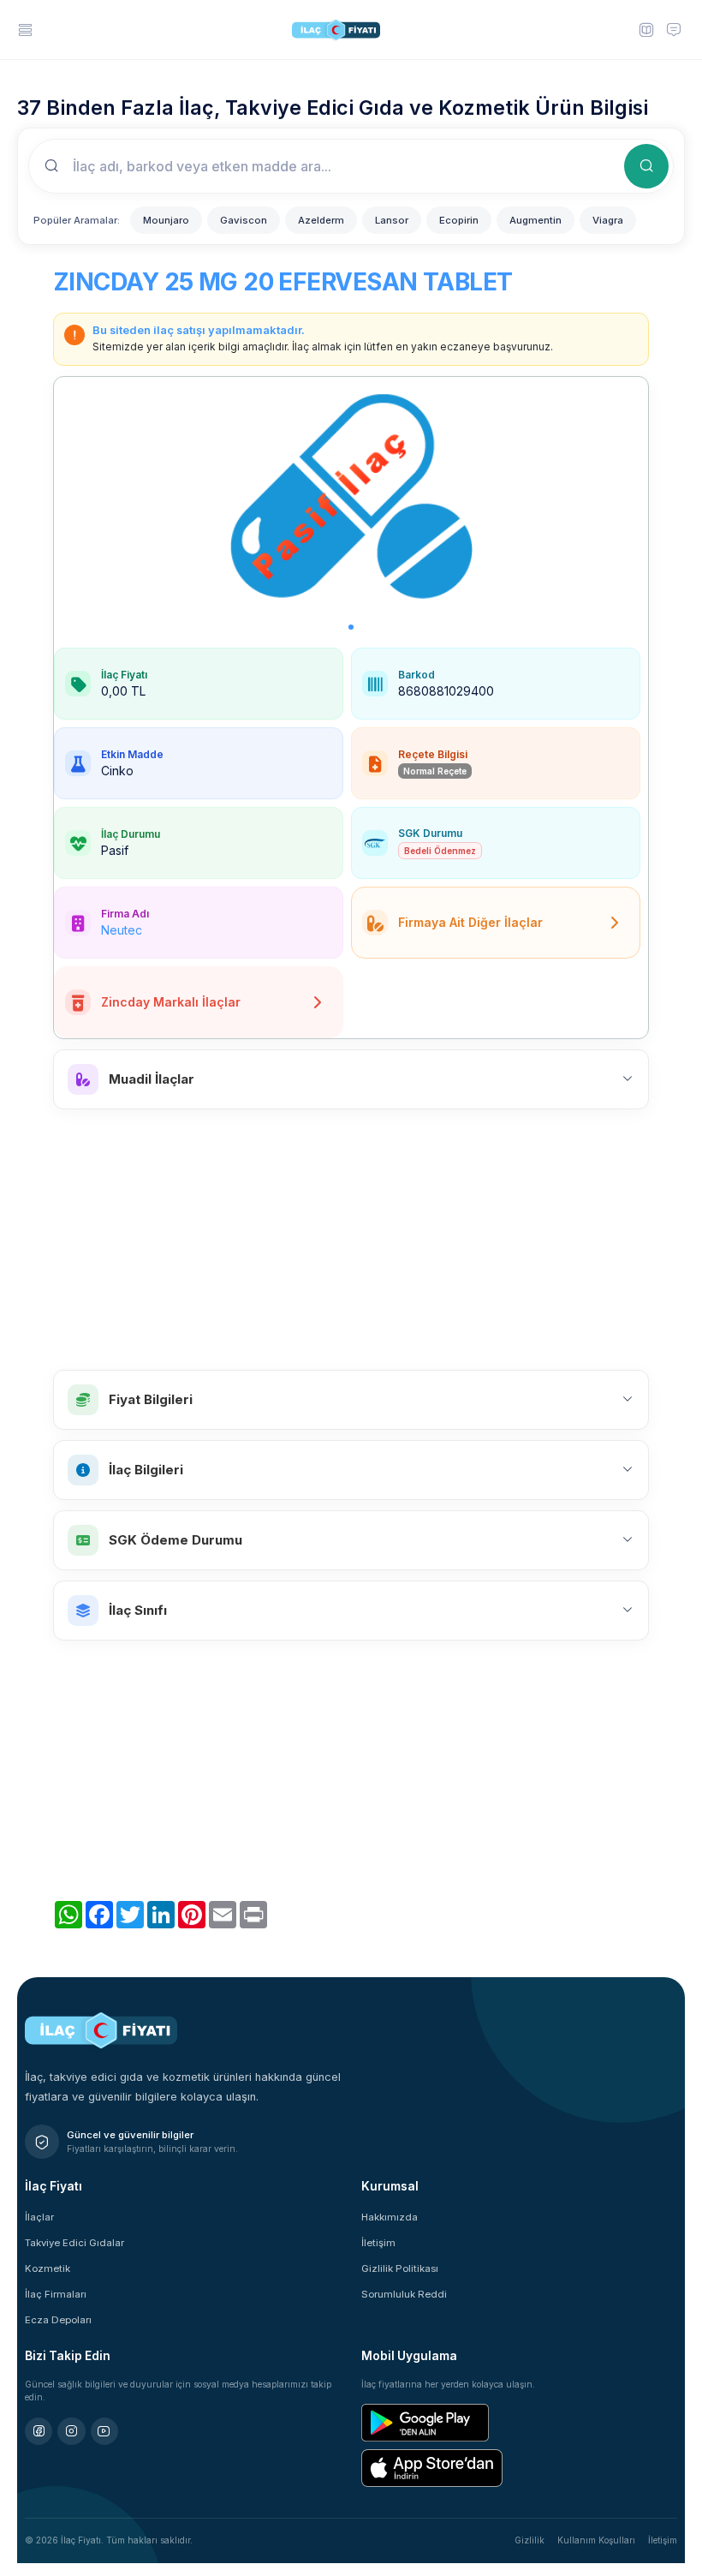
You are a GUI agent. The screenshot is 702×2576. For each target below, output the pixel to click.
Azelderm (321, 220)
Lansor (392, 220)
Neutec (122, 930)
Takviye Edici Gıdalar (74, 2243)
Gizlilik (529, 2540)
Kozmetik (48, 2268)
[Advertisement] (351, 1240)
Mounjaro (166, 220)
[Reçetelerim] (645, 29)
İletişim (378, 2243)
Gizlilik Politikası (400, 2268)
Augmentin (535, 220)
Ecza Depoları (58, 2320)
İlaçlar (39, 2217)
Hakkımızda (390, 2217)
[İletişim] (674, 29)
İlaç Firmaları (56, 2294)
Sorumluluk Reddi (404, 2294)
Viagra (608, 220)
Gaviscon (244, 220)
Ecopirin (459, 220)
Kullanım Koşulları (596, 2540)
